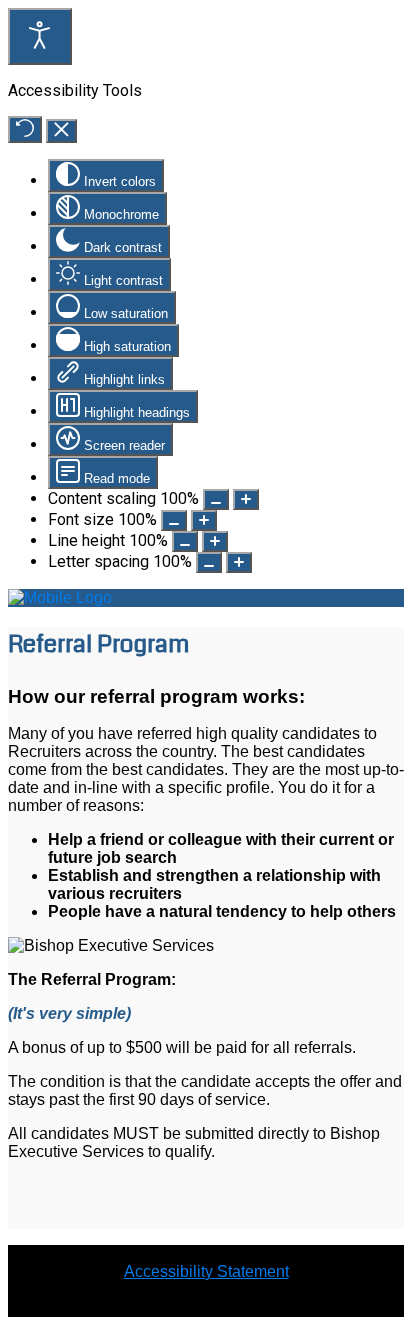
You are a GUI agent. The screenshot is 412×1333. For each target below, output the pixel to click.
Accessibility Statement (206, 1271)
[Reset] (25, 129)
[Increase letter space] (239, 562)
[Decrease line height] (185, 541)
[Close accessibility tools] (61, 131)
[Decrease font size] (174, 520)
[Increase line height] (215, 541)
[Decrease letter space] (209, 562)
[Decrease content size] (216, 499)
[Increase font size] (204, 520)
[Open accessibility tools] (40, 36)
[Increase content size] (246, 499)
